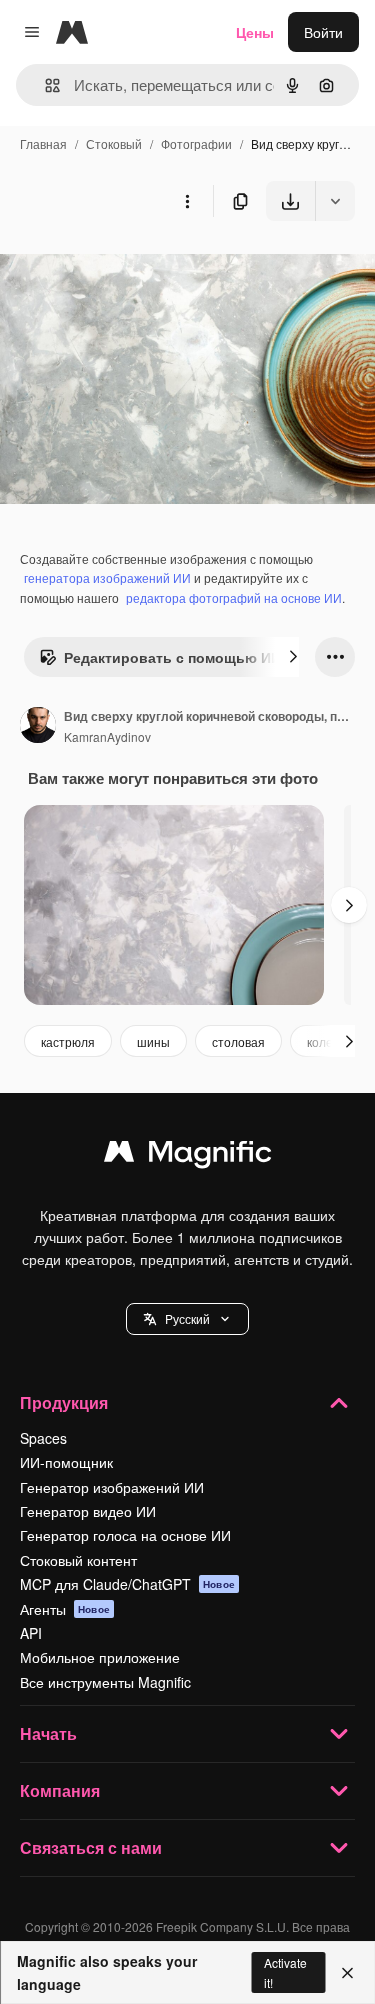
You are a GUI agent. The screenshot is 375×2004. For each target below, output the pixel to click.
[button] (187, 1319)
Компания (60, 1790)
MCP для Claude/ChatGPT (127, 1584)
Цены (255, 32)
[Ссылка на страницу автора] (38, 727)
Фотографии (196, 143)
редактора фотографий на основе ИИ (234, 597)
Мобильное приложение (100, 1657)
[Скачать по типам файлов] (335, 201)
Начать (48, 1733)
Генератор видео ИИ (88, 1511)
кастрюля (68, 1041)
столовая (238, 1041)
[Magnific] (188, 1156)
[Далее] (293, 657)
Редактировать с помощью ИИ (172, 657)
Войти (323, 32)
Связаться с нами (91, 1847)
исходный (134, 267)
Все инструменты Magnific (105, 1682)
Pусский (187, 1318)
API (31, 1633)
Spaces (43, 1438)
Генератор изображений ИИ (112, 1487)
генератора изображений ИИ (107, 577)
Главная (43, 143)
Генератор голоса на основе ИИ (125, 1535)
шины (153, 1041)
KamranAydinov (107, 736)
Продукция (64, 1402)
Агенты (65, 1609)
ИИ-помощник (66, 1462)
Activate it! (285, 1972)
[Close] (347, 1973)
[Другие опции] (187, 201)
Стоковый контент (78, 1560)
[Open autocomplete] (44, 85)
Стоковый (114, 143)
